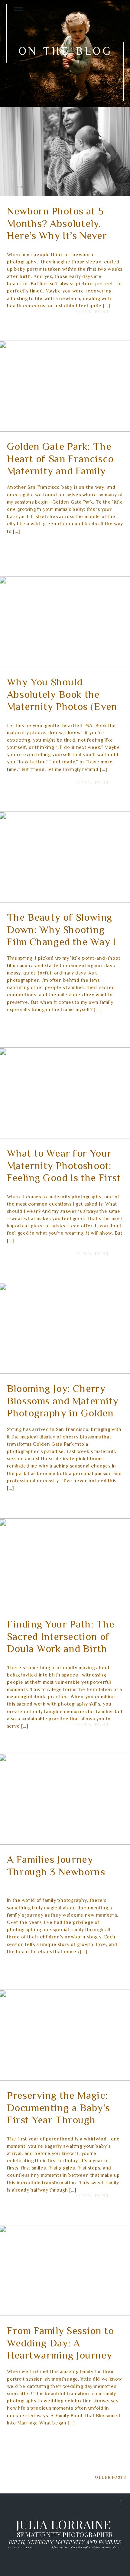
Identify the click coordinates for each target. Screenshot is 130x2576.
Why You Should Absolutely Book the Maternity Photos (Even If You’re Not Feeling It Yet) (62, 708)
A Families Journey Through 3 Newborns (56, 1867)
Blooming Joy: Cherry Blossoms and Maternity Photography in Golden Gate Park (63, 1408)
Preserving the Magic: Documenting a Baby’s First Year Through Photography (58, 2115)
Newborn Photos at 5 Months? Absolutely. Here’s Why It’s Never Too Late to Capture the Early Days (62, 237)
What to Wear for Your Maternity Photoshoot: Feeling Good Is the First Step (64, 1173)
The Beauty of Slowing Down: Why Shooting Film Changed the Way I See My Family (62, 937)
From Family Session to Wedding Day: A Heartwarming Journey (60, 2344)
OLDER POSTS (110, 2477)
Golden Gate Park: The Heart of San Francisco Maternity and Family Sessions (60, 466)
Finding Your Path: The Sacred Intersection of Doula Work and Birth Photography (61, 1644)
